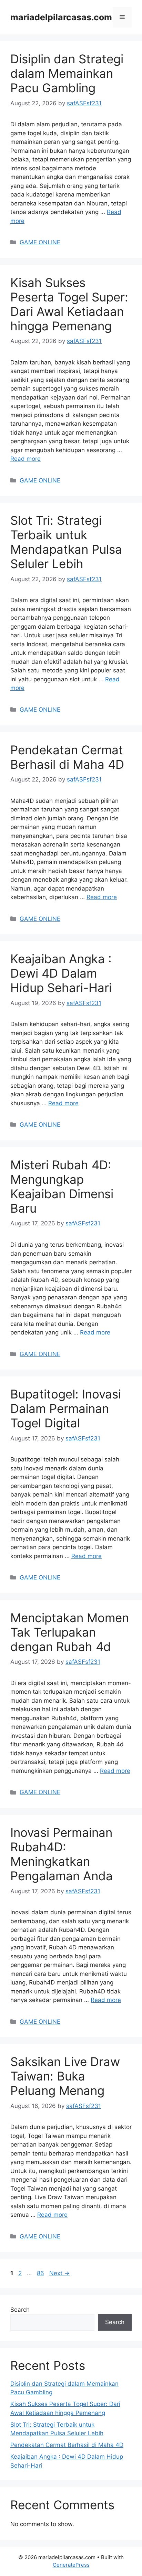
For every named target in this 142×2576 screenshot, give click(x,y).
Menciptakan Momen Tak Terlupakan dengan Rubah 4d (70, 1632)
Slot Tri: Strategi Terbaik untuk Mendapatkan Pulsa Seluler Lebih (66, 542)
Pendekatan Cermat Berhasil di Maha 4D (67, 757)
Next (59, 2273)
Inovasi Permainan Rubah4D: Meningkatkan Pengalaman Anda (62, 1854)
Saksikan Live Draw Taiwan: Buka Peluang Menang (65, 2076)
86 (41, 2273)
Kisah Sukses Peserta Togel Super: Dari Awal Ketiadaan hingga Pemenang (69, 304)
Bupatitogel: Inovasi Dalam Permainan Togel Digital (66, 1408)
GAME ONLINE (40, 242)
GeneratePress (71, 2565)
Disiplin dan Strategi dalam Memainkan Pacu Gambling (67, 73)
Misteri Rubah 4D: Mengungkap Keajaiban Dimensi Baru (62, 1186)
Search (20, 2310)
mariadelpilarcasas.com (61, 17)
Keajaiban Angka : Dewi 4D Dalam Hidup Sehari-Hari (61, 973)
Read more (26, 459)
